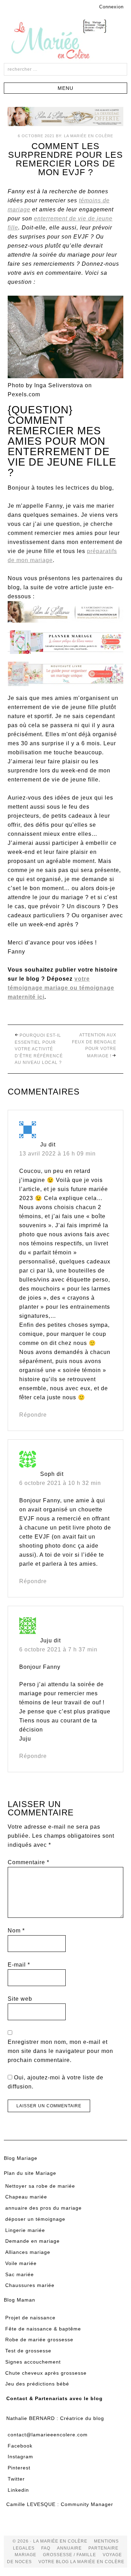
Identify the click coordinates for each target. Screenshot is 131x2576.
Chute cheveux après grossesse (46, 2373)
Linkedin (18, 2490)
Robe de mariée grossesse (39, 2340)
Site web (20, 1999)
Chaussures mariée (30, 2285)
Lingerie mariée (25, 2230)
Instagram (20, 2457)
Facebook (20, 2446)
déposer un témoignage (35, 2219)
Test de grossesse (28, 2351)
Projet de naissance (30, 2318)
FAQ (46, 2548)
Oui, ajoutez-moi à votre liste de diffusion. (56, 2082)
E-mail (19, 1965)
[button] (65, 88)
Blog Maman (20, 2300)
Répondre (33, 1415)
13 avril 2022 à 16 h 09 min (57, 1154)
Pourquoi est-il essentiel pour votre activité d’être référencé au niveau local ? (39, 1049)
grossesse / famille (70, 2555)
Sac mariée (20, 2274)
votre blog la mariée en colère (81, 2562)
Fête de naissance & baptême (43, 2329)
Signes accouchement (33, 2362)
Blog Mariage (21, 2158)
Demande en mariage (32, 2241)
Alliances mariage (28, 2252)
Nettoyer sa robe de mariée (40, 2186)
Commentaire (28, 1862)
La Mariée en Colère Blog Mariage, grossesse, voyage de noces (66, 40)
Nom (16, 1931)
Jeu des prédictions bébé (37, 2384)
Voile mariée (21, 2263)
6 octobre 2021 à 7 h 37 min (58, 1649)
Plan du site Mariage (30, 2173)
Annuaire (69, 2548)
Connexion (111, 7)
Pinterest (19, 2468)
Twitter (16, 2479)
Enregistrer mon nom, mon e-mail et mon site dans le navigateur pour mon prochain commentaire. (60, 2051)
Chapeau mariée (26, 2197)
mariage (26, 2555)
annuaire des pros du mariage (43, 2208)
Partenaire (103, 2548)
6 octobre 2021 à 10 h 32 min (60, 1483)
